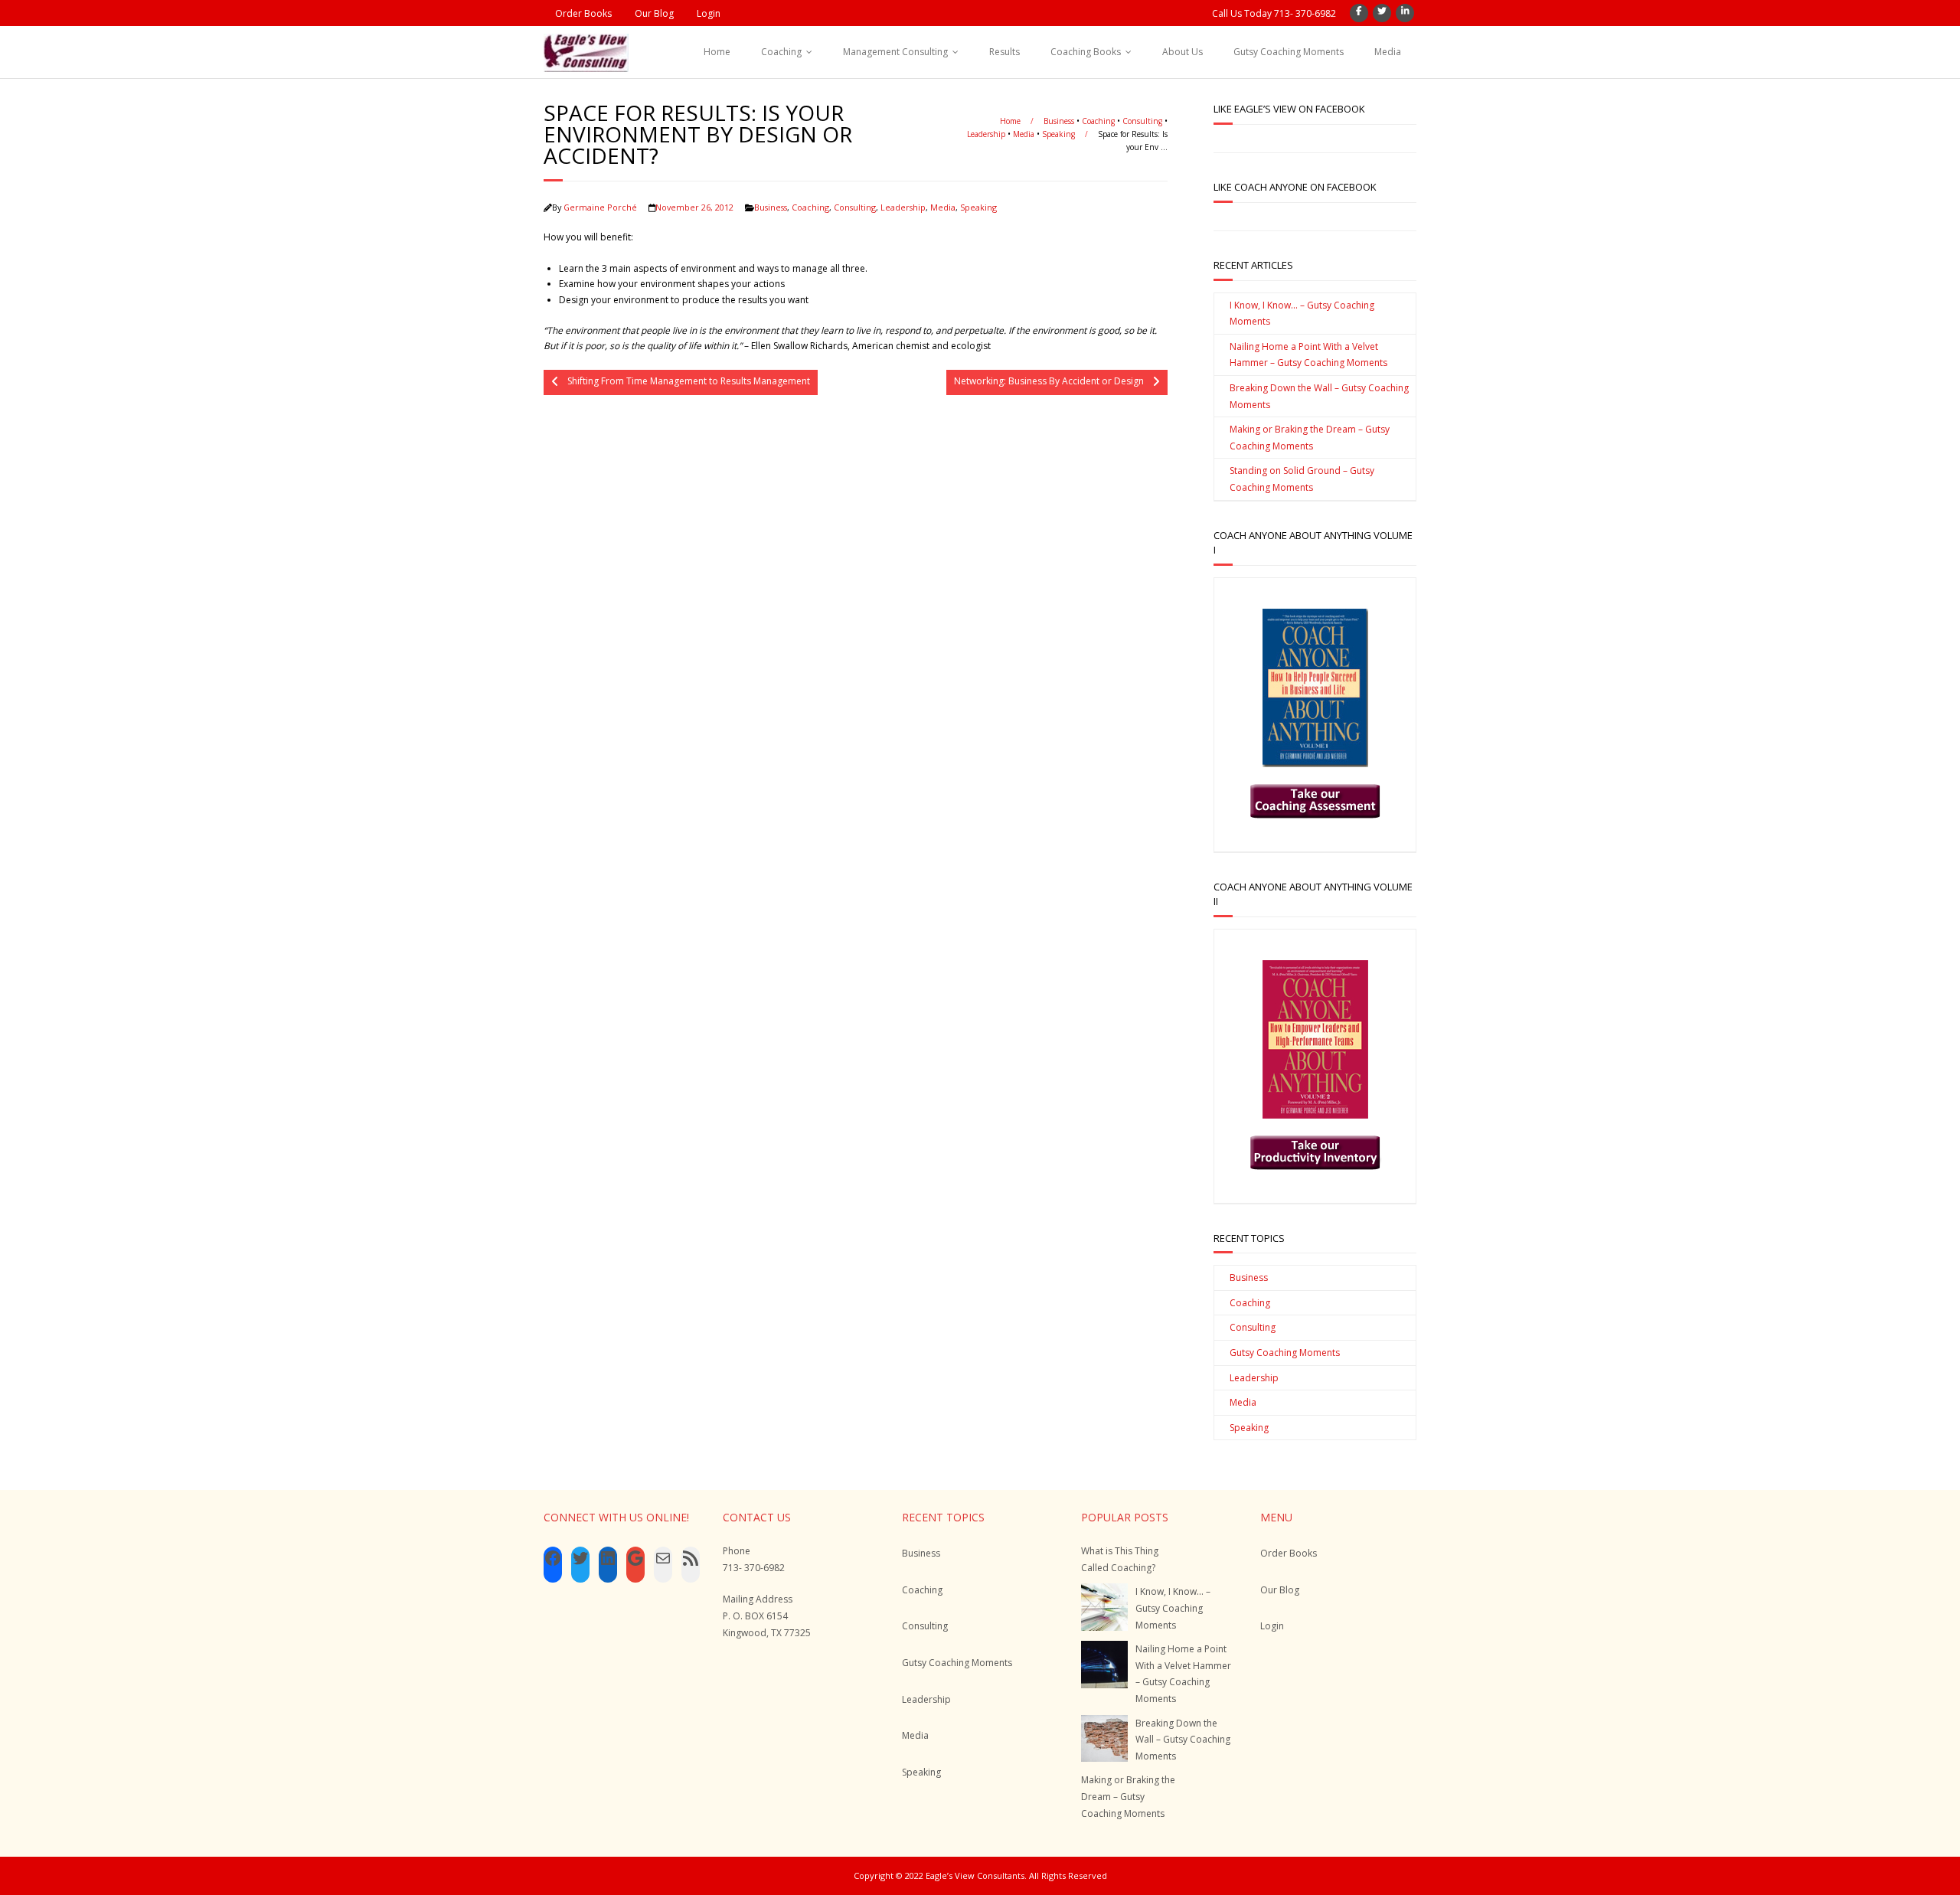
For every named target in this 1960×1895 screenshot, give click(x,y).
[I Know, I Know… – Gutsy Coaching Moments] (1104, 1607)
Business (1059, 121)
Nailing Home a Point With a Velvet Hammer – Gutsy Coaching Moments (1308, 355)
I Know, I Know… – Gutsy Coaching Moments (1302, 314)
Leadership (986, 134)
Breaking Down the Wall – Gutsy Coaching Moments (1319, 396)
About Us (1183, 52)
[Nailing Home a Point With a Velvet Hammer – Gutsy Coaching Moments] (1104, 1664)
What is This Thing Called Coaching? (1120, 1559)
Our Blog (654, 13)
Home (717, 52)
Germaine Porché (600, 207)
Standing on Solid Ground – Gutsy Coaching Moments (1302, 479)
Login (709, 13)
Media (1388, 52)
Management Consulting (895, 52)
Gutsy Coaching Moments (1289, 52)
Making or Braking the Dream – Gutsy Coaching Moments (1310, 438)
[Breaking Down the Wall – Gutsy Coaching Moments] (1104, 1738)
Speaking (1058, 134)
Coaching (781, 52)
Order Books (583, 13)
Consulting (1142, 121)
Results (1004, 52)
